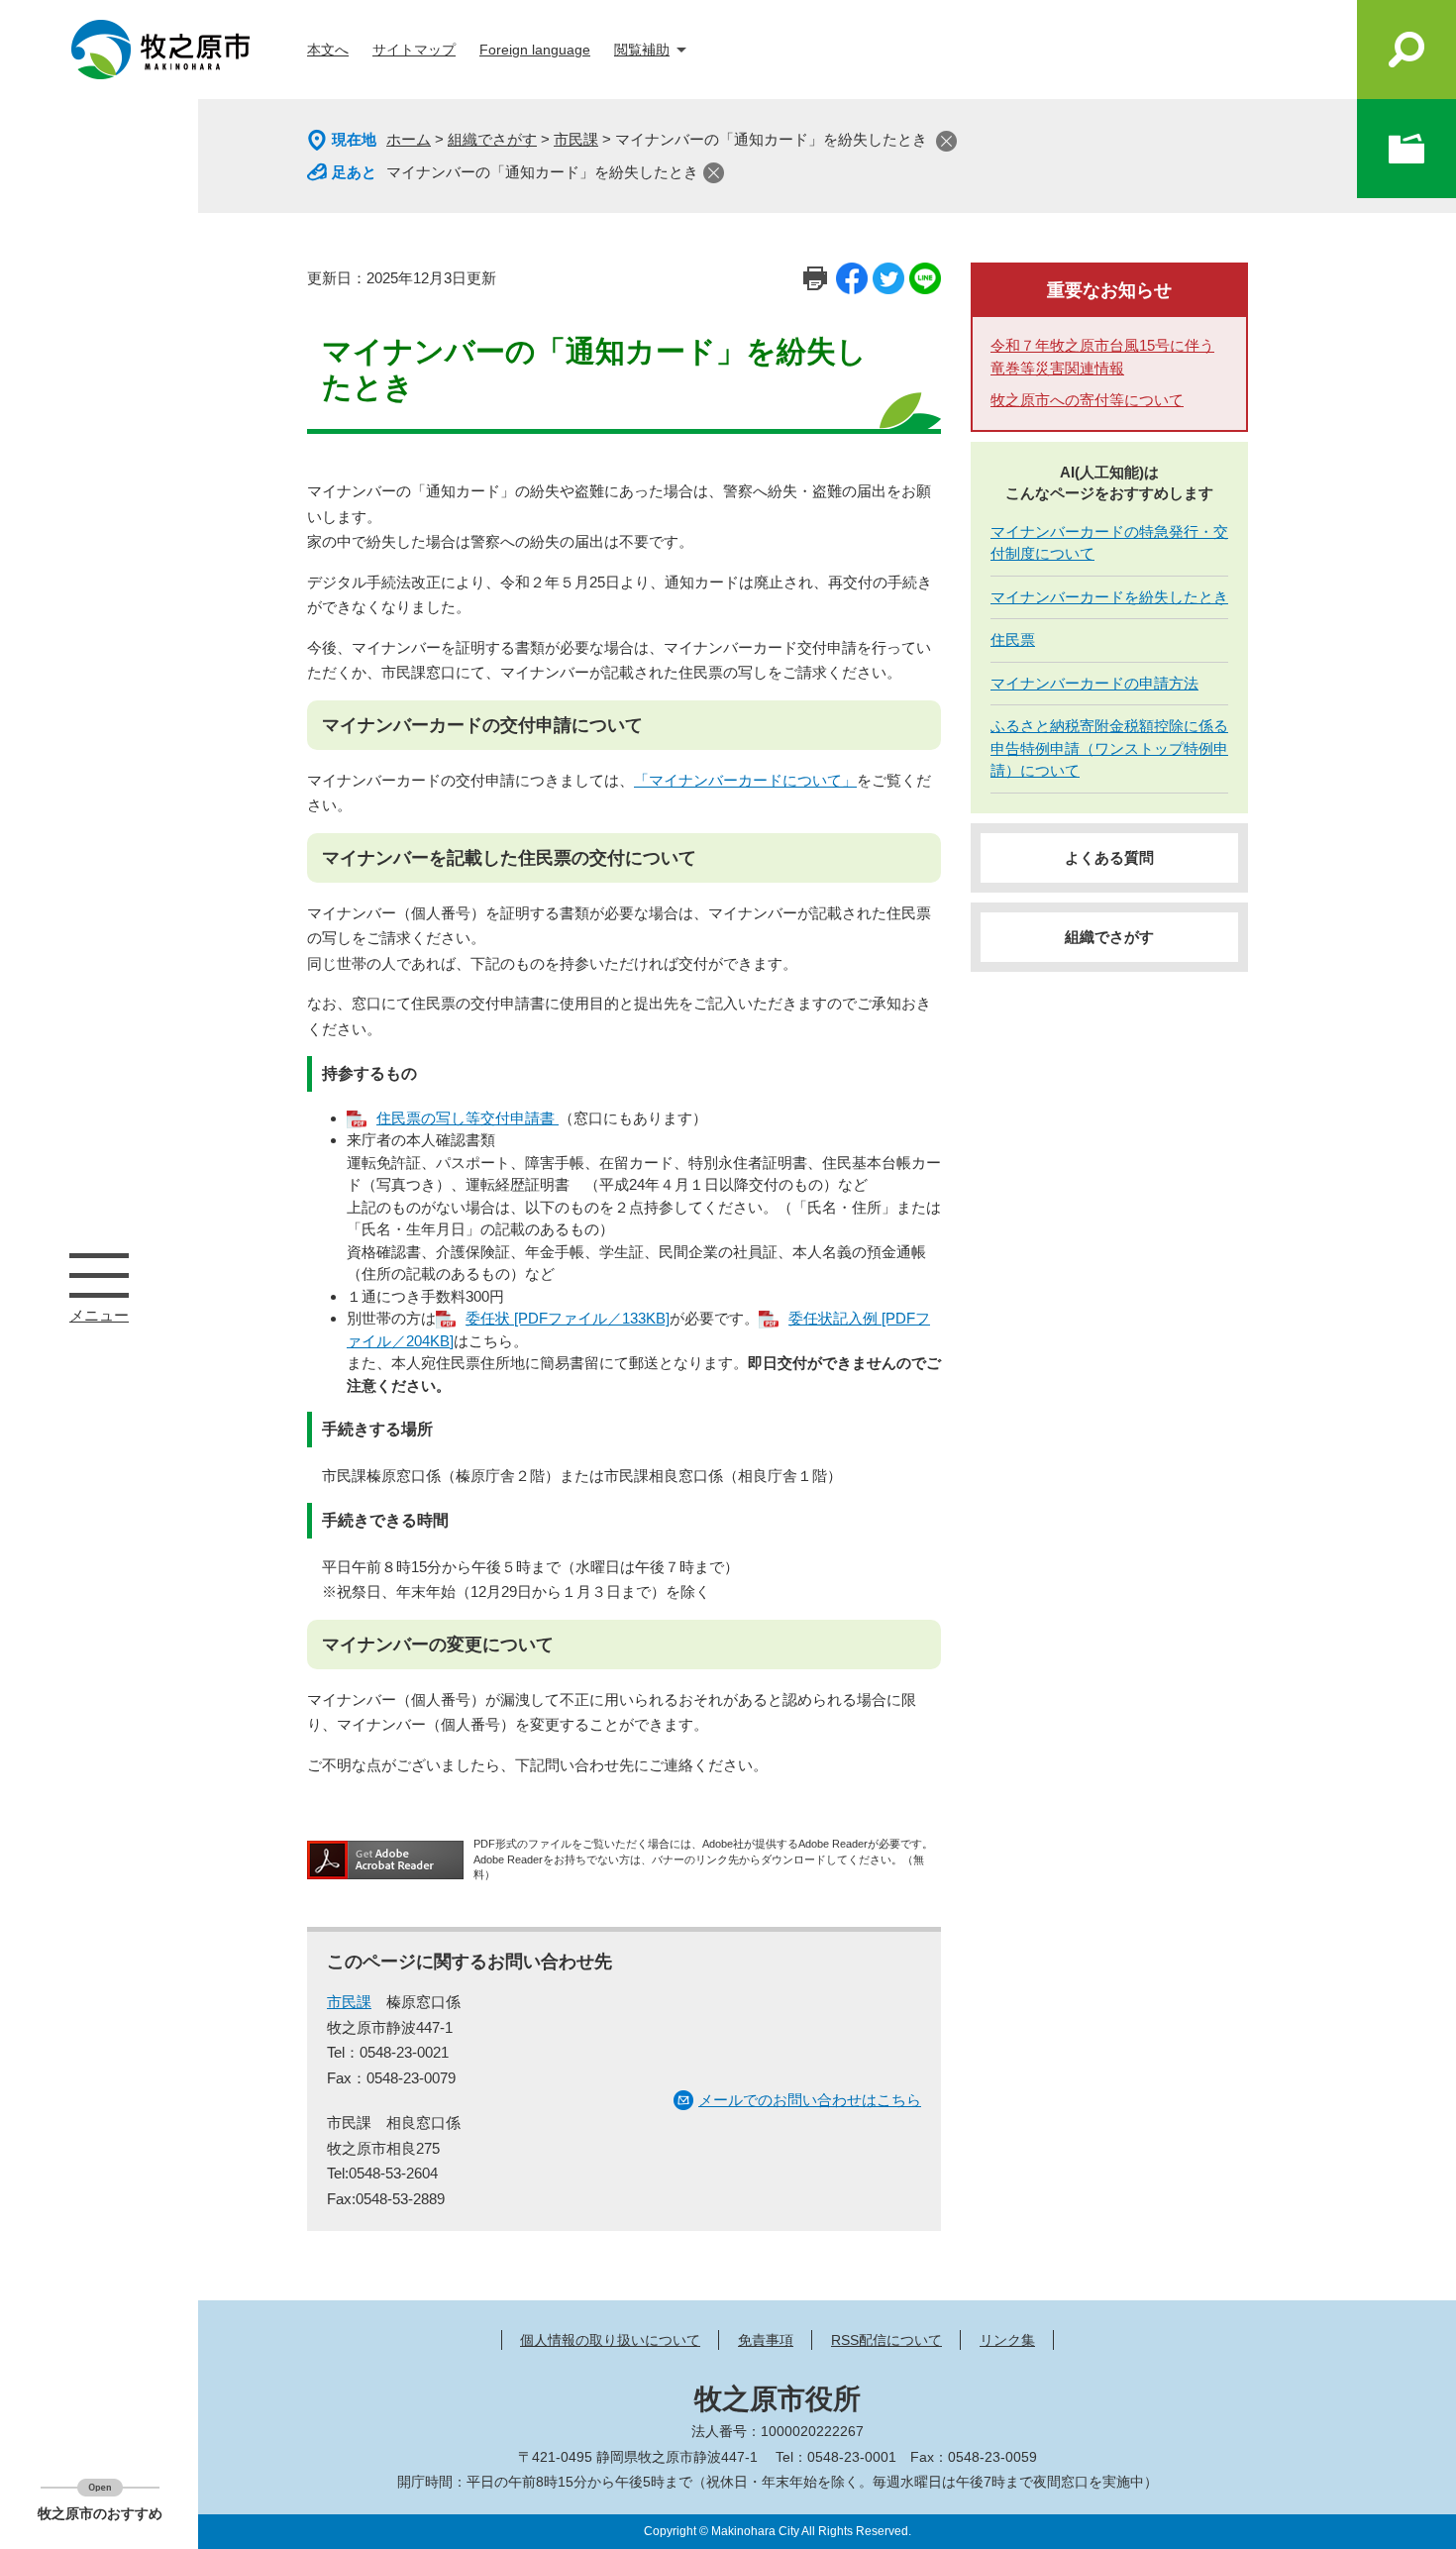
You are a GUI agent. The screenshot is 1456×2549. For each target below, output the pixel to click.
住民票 (1013, 639)
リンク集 (1007, 2340)
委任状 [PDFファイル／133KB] (568, 1318)
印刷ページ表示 (815, 278)
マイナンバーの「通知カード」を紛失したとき (542, 172)
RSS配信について (886, 2340)
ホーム (409, 139)
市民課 (576, 139)
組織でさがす (492, 139)
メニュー (99, 1275)
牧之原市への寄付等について (1087, 400)
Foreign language (535, 50)
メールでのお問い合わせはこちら (810, 2100)
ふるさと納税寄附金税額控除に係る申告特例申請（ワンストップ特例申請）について (1109, 748)
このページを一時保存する (1406, 149)
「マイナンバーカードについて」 (745, 780)
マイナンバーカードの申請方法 (1094, 683)
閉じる (946, 141)
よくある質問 (1109, 857)
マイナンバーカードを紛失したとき (1109, 597)
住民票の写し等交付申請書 (468, 1118)
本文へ (328, 50)
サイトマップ (414, 50)
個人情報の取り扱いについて (610, 2340)
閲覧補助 (642, 50)
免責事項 (766, 2340)
